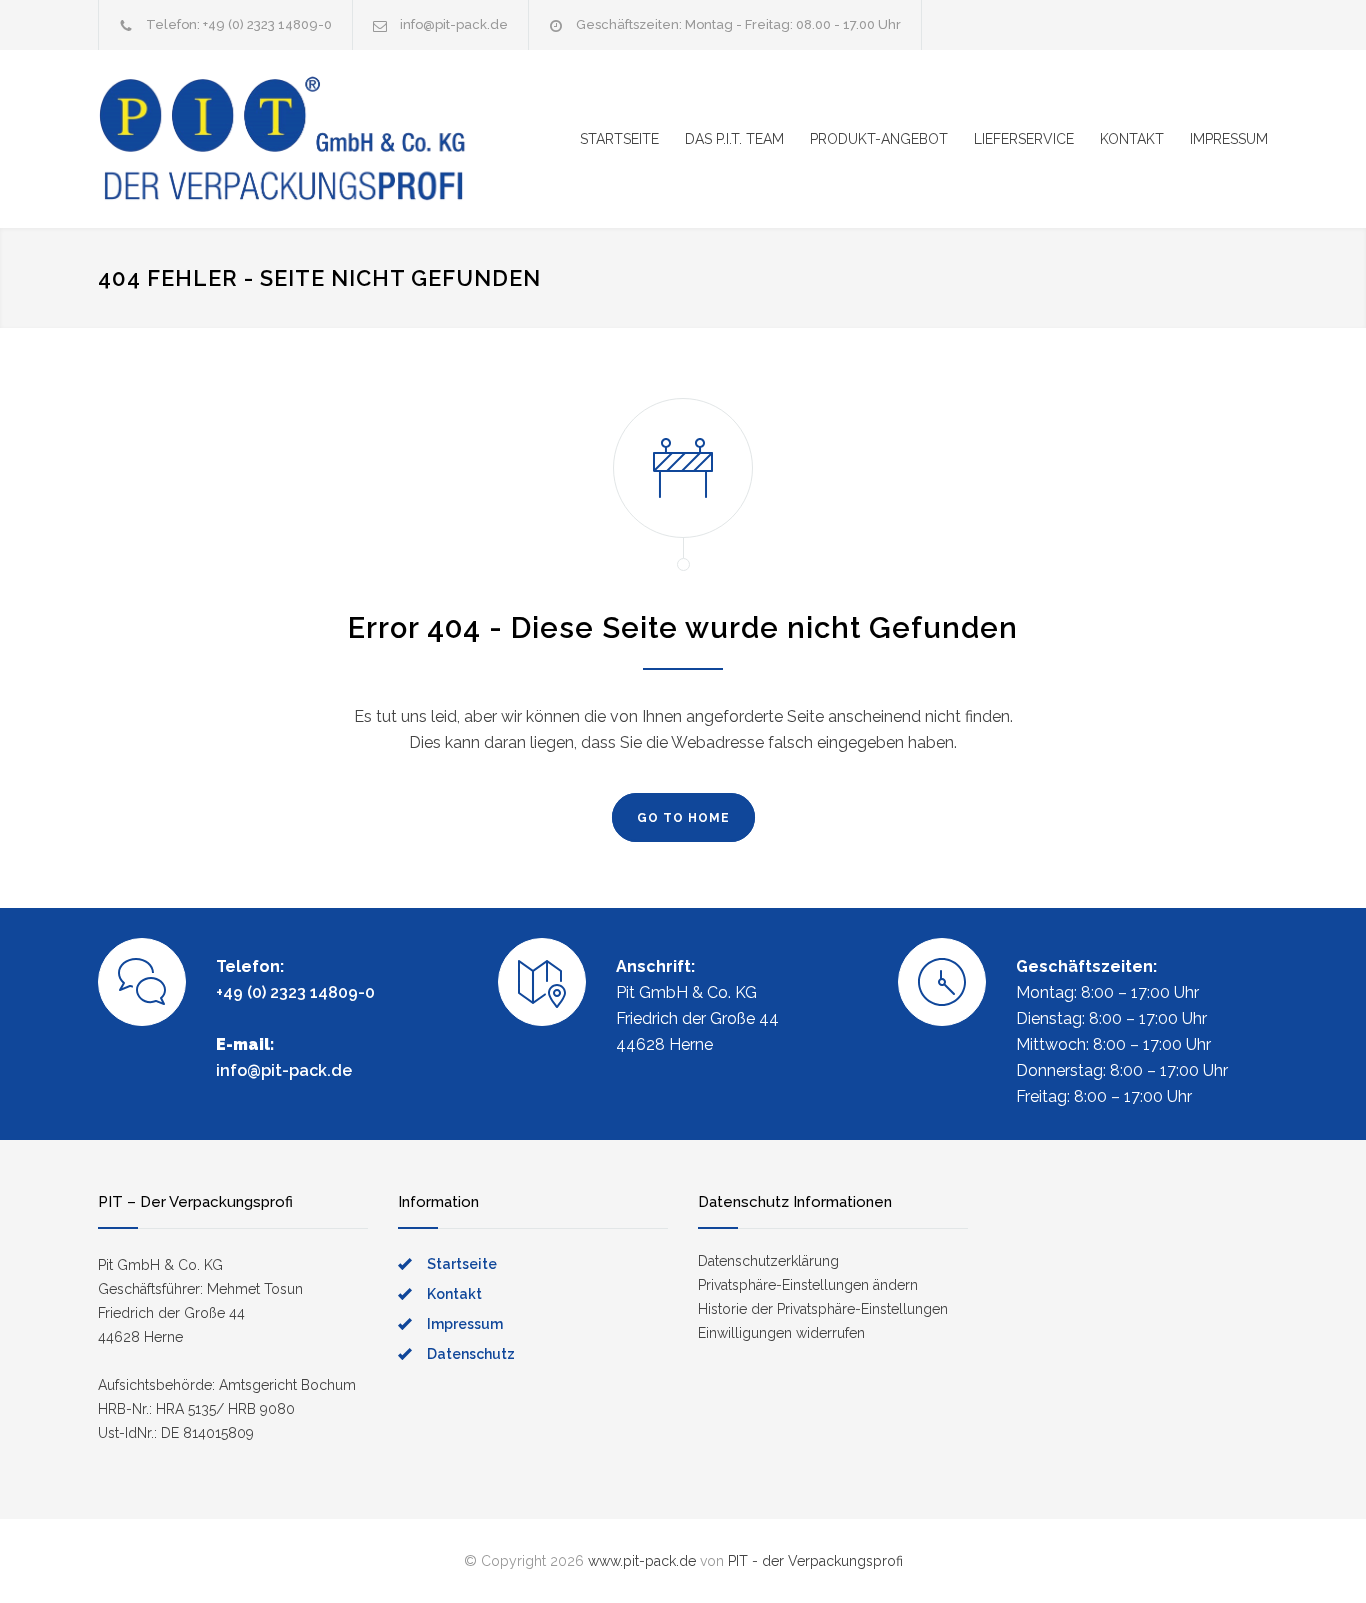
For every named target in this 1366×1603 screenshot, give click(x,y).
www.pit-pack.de (642, 1561)
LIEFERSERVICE (1024, 139)
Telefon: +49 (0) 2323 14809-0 (239, 24)
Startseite (462, 1264)
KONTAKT (1132, 139)
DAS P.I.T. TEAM (734, 139)
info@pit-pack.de (454, 24)
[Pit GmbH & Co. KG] (283, 139)
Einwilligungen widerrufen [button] (781, 1333)
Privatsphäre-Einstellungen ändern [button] (808, 1285)
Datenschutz (471, 1354)
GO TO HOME (683, 818)
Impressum (465, 1324)
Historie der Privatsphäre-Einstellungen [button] (823, 1309)
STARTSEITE (619, 139)
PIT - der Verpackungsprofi (815, 1561)
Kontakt (454, 1294)
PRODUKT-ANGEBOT (879, 139)
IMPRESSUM (1229, 139)
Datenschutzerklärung (768, 1261)
